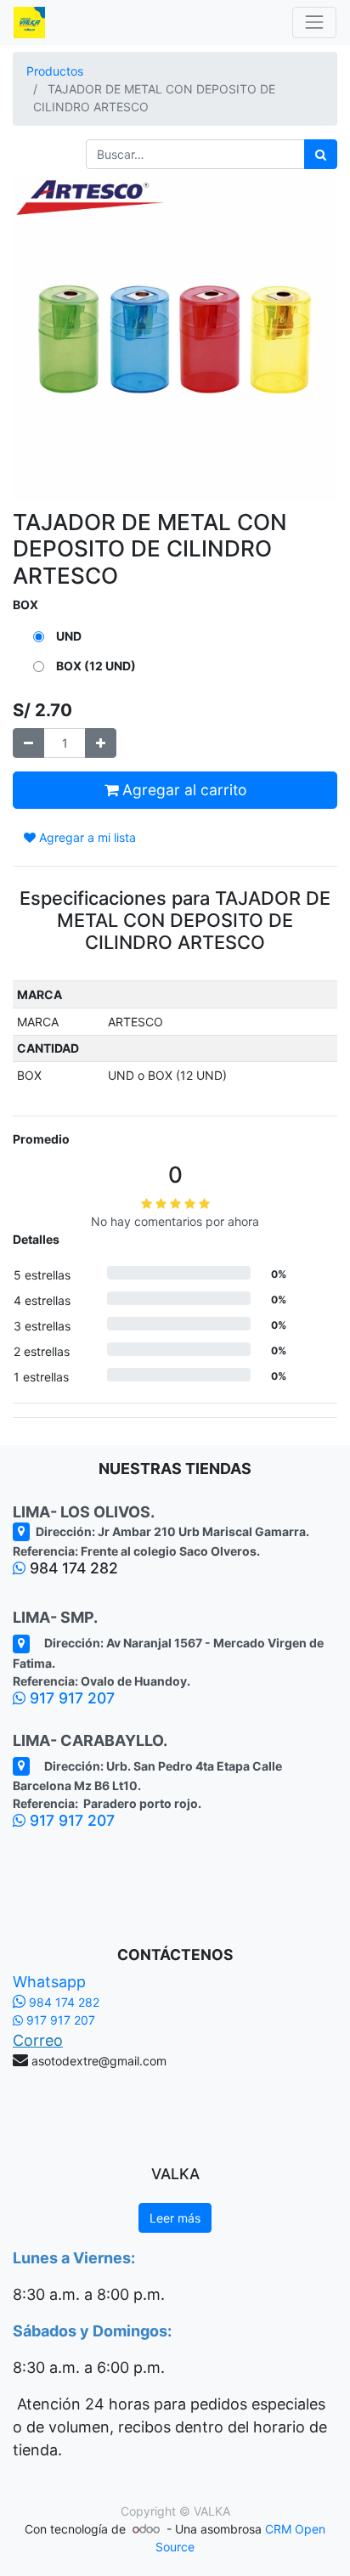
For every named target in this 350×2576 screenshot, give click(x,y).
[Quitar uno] (28, 743)
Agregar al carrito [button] (182, 790)
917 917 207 (70, 1698)
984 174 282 (62, 2002)
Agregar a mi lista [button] (86, 837)
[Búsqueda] (321, 154)
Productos (55, 71)
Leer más (175, 2218)
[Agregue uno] (101, 743)
